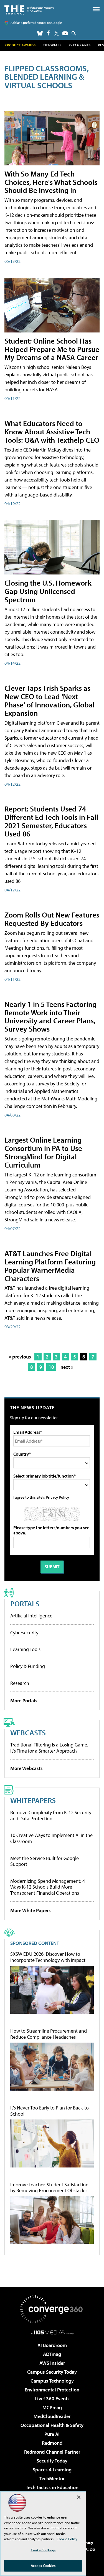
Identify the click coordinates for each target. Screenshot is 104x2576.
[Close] (79, 2497)
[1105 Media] (52, 2332)
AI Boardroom (52, 2345)
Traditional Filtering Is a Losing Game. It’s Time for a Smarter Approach (49, 1748)
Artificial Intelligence (31, 1616)
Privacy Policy (57, 1497)
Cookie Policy (67, 2539)
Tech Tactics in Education (52, 2487)
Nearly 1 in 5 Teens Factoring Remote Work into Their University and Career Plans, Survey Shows (50, 1016)
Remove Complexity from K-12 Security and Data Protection (51, 1815)
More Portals (24, 1701)
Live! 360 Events (52, 2399)
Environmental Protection (52, 2390)
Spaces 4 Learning (52, 2470)
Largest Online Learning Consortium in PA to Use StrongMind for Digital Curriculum (43, 1152)
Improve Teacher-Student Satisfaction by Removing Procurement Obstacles (49, 2188)
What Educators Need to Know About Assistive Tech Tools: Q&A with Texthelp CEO (52, 431)
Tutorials (52, 45)
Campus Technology (52, 2381)
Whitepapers (33, 1800)
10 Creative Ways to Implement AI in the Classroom (51, 1838)
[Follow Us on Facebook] (48, 33)
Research (20, 1683)
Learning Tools (25, 1649)
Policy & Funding (28, 1666)
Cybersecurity (24, 1633)
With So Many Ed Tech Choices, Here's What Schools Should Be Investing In (51, 182)
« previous (20, 1357)
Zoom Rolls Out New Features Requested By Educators (52, 919)
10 (51, 1367)
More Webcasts (26, 1768)
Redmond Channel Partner (52, 2452)
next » (67, 1367)
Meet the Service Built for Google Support (45, 1861)
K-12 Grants (80, 45)
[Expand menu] (96, 10)
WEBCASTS (28, 1732)
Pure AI (52, 2434)
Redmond (52, 2443)
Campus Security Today (52, 2372)
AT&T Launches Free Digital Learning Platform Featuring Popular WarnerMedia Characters (50, 1266)
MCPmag (52, 2407)
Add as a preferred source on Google (36, 23)
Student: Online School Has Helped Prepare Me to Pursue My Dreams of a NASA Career (52, 349)
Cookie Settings (43, 2550)
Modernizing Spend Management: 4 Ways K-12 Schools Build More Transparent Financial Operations (48, 1887)
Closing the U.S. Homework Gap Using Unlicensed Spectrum (48, 591)
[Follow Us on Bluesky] (40, 33)
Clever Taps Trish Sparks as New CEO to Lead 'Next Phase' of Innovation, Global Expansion (50, 700)
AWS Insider (52, 2363)
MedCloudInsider (52, 2416)
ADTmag (52, 2354)
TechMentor (52, 2478)
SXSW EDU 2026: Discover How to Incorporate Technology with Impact (48, 1957)
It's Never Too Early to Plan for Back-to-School (50, 2111)
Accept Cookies (43, 2565)
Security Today (52, 2461)
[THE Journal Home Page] (29, 9)
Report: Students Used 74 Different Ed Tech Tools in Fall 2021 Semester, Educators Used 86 (51, 821)
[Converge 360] (52, 2309)
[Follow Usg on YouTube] (65, 33)
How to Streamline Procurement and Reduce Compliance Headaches (49, 2034)
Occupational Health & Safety (52, 2425)
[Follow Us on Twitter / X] (57, 33)
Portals (25, 1603)
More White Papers (31, 1910)
